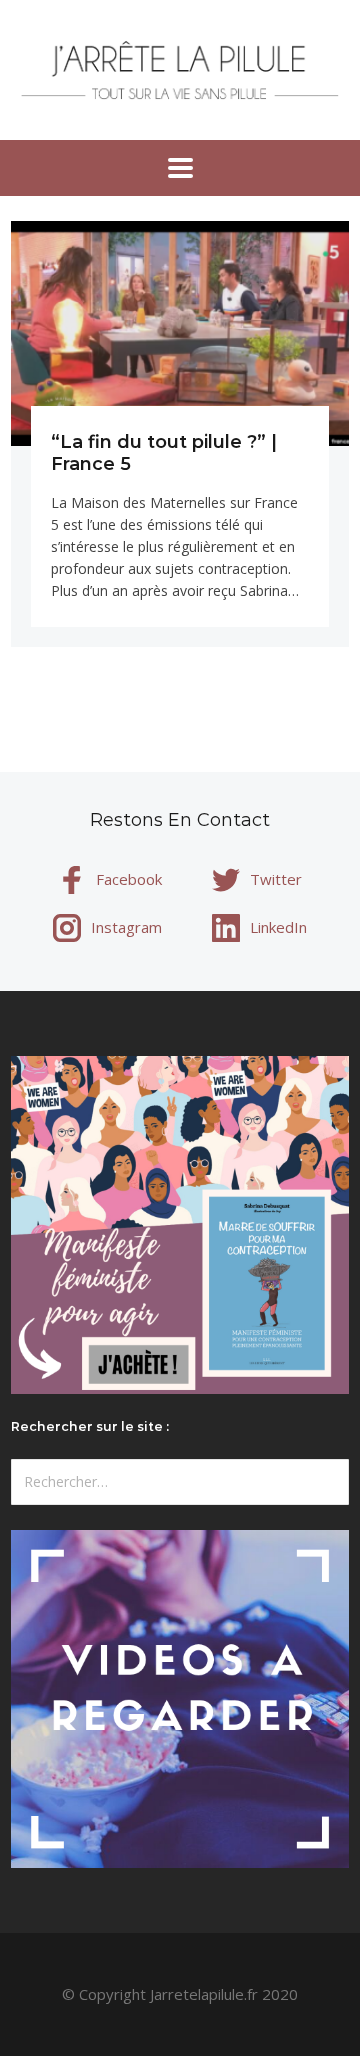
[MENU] (180, 168)
